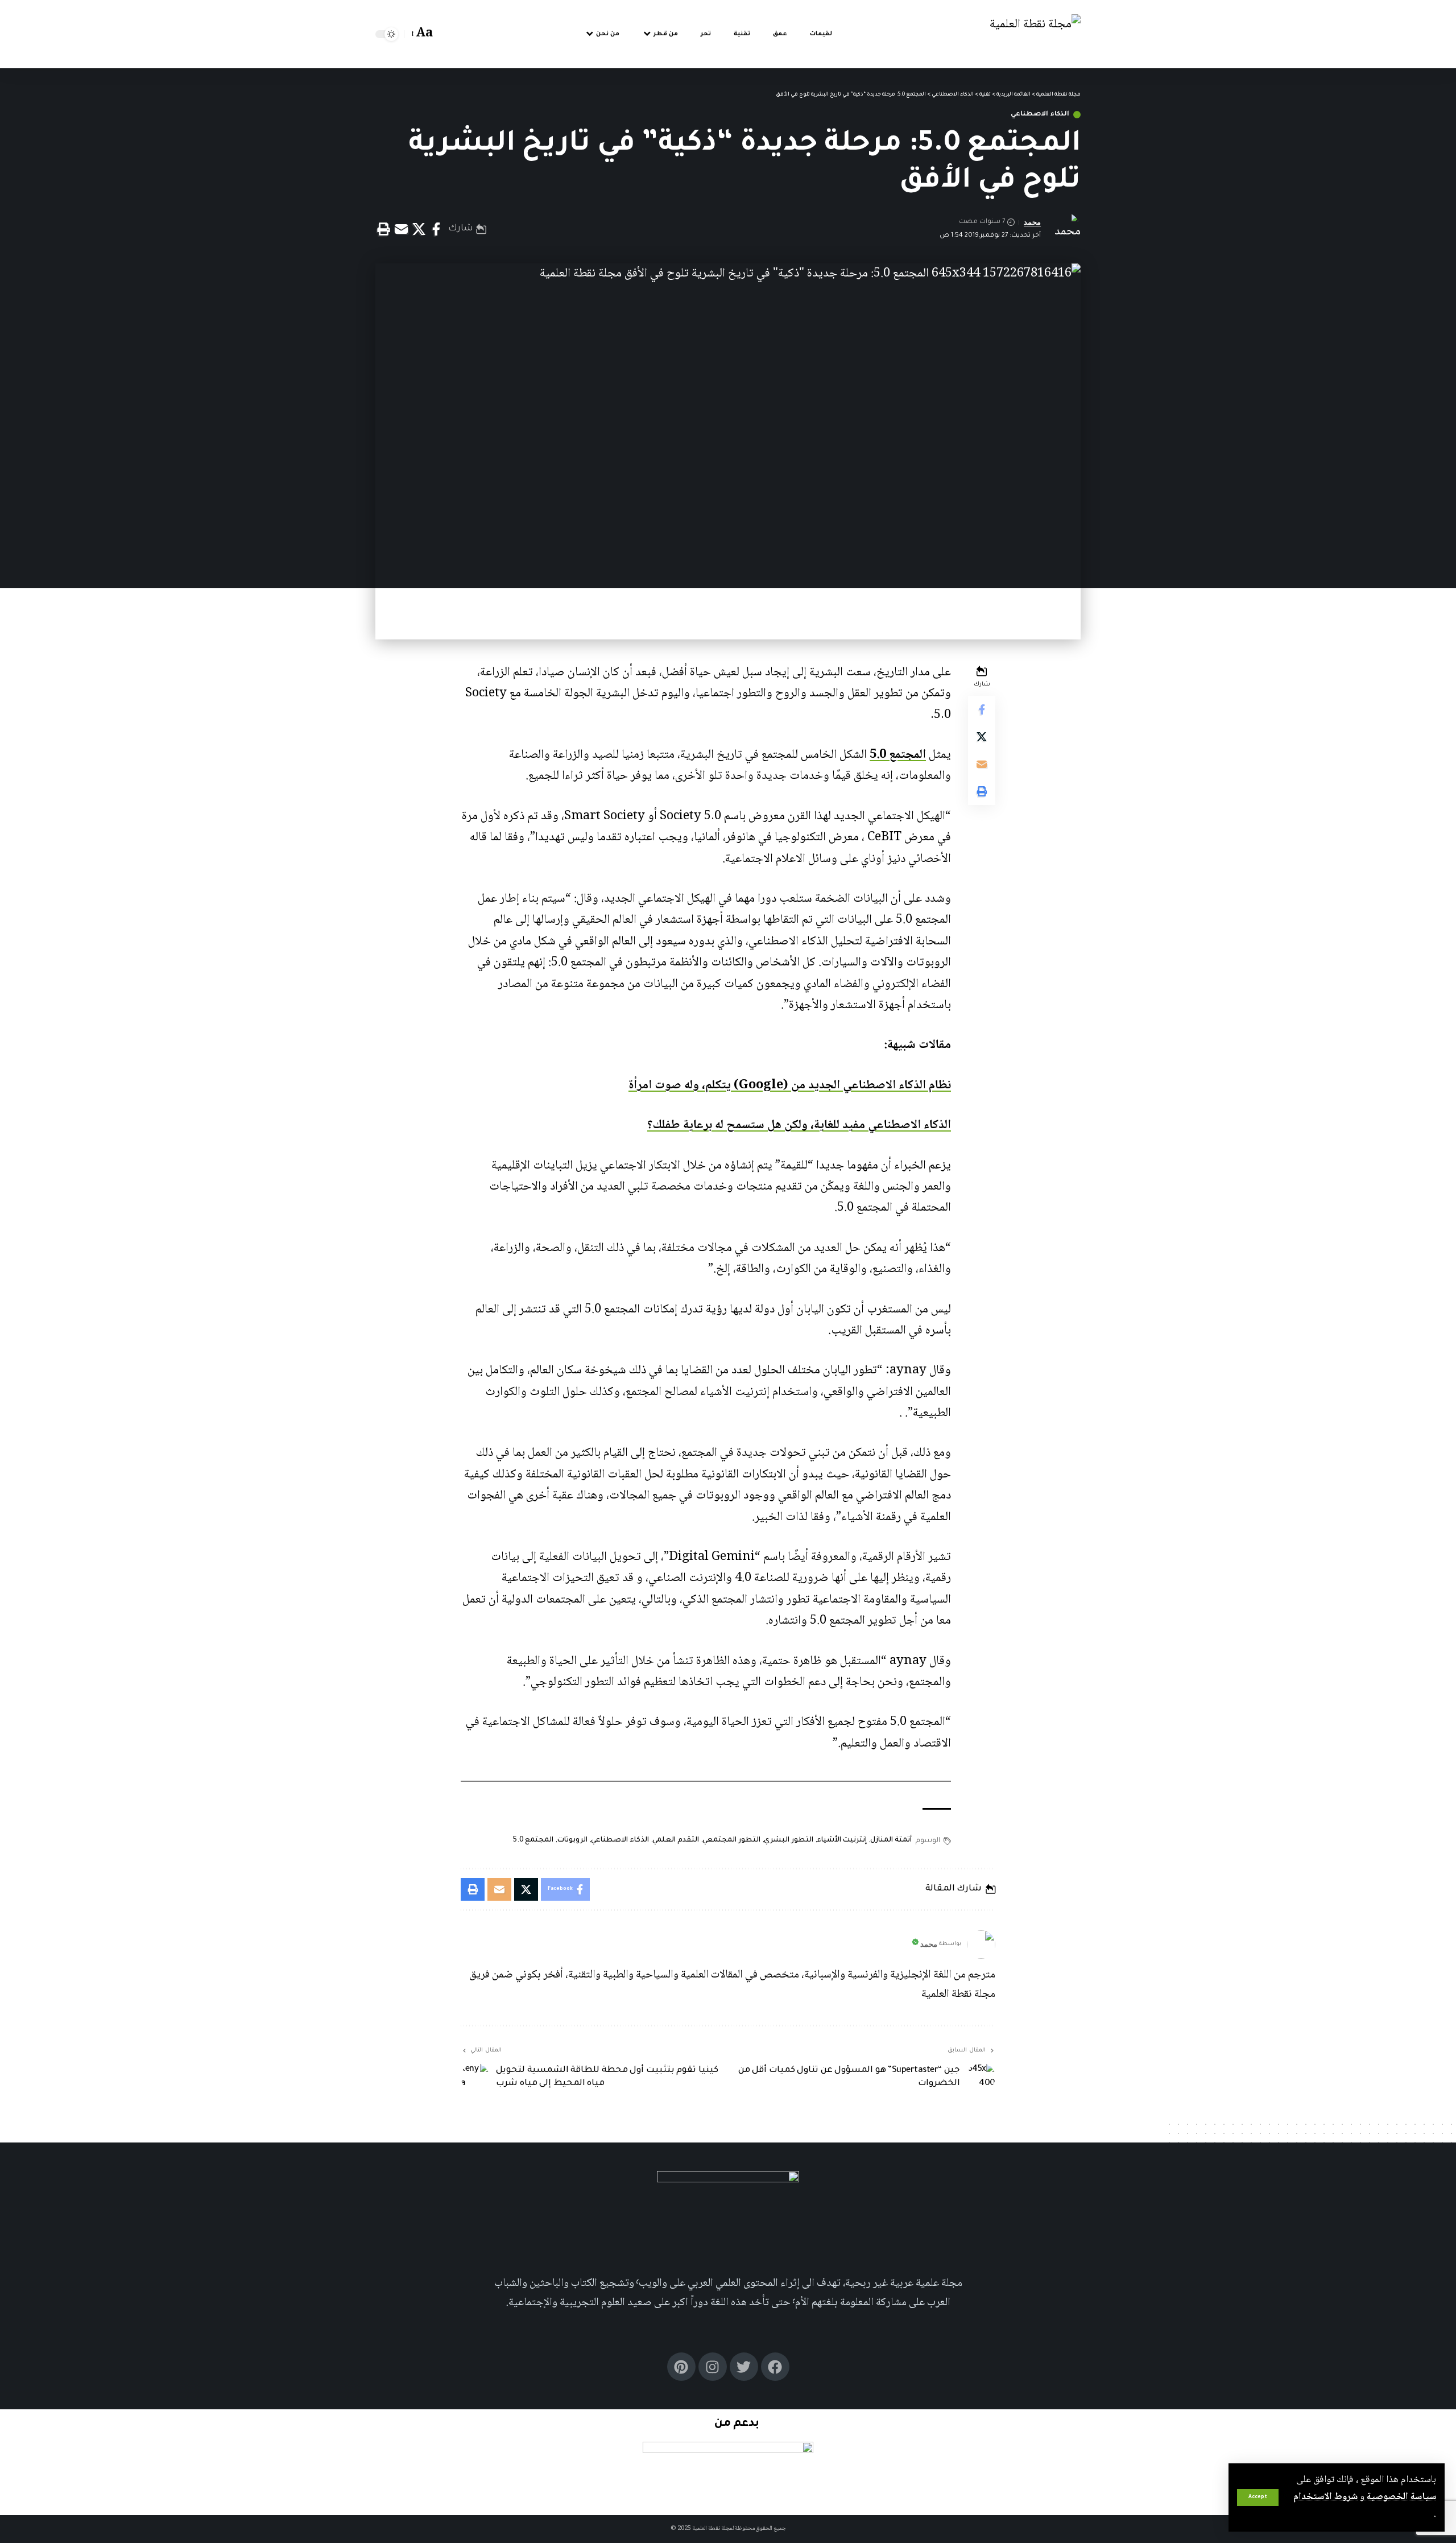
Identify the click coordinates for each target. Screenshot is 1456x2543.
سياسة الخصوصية (1400, 2497)
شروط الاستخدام (1325, 2497)
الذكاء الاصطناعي (1040, 115)
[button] (1258, 2497)
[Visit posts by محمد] (981, 1945)
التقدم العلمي (676, 1840)
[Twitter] (744, 2367)
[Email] (401, 229)
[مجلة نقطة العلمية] (1035, 34)
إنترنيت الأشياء (842, 1840)
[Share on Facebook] (436, 229)
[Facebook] (775, 2367)
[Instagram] (713, 2367)
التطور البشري (789, 1840)
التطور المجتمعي (731, 1840)
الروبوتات (572, 1840)
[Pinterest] (681, 2367)
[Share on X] (419, 229)
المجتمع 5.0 (898, 755)
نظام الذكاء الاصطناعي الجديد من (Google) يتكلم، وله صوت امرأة (790, 1085)
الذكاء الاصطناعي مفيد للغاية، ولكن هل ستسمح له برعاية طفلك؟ (799, 1125)
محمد (1032, 222)
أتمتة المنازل (891, 1840)
